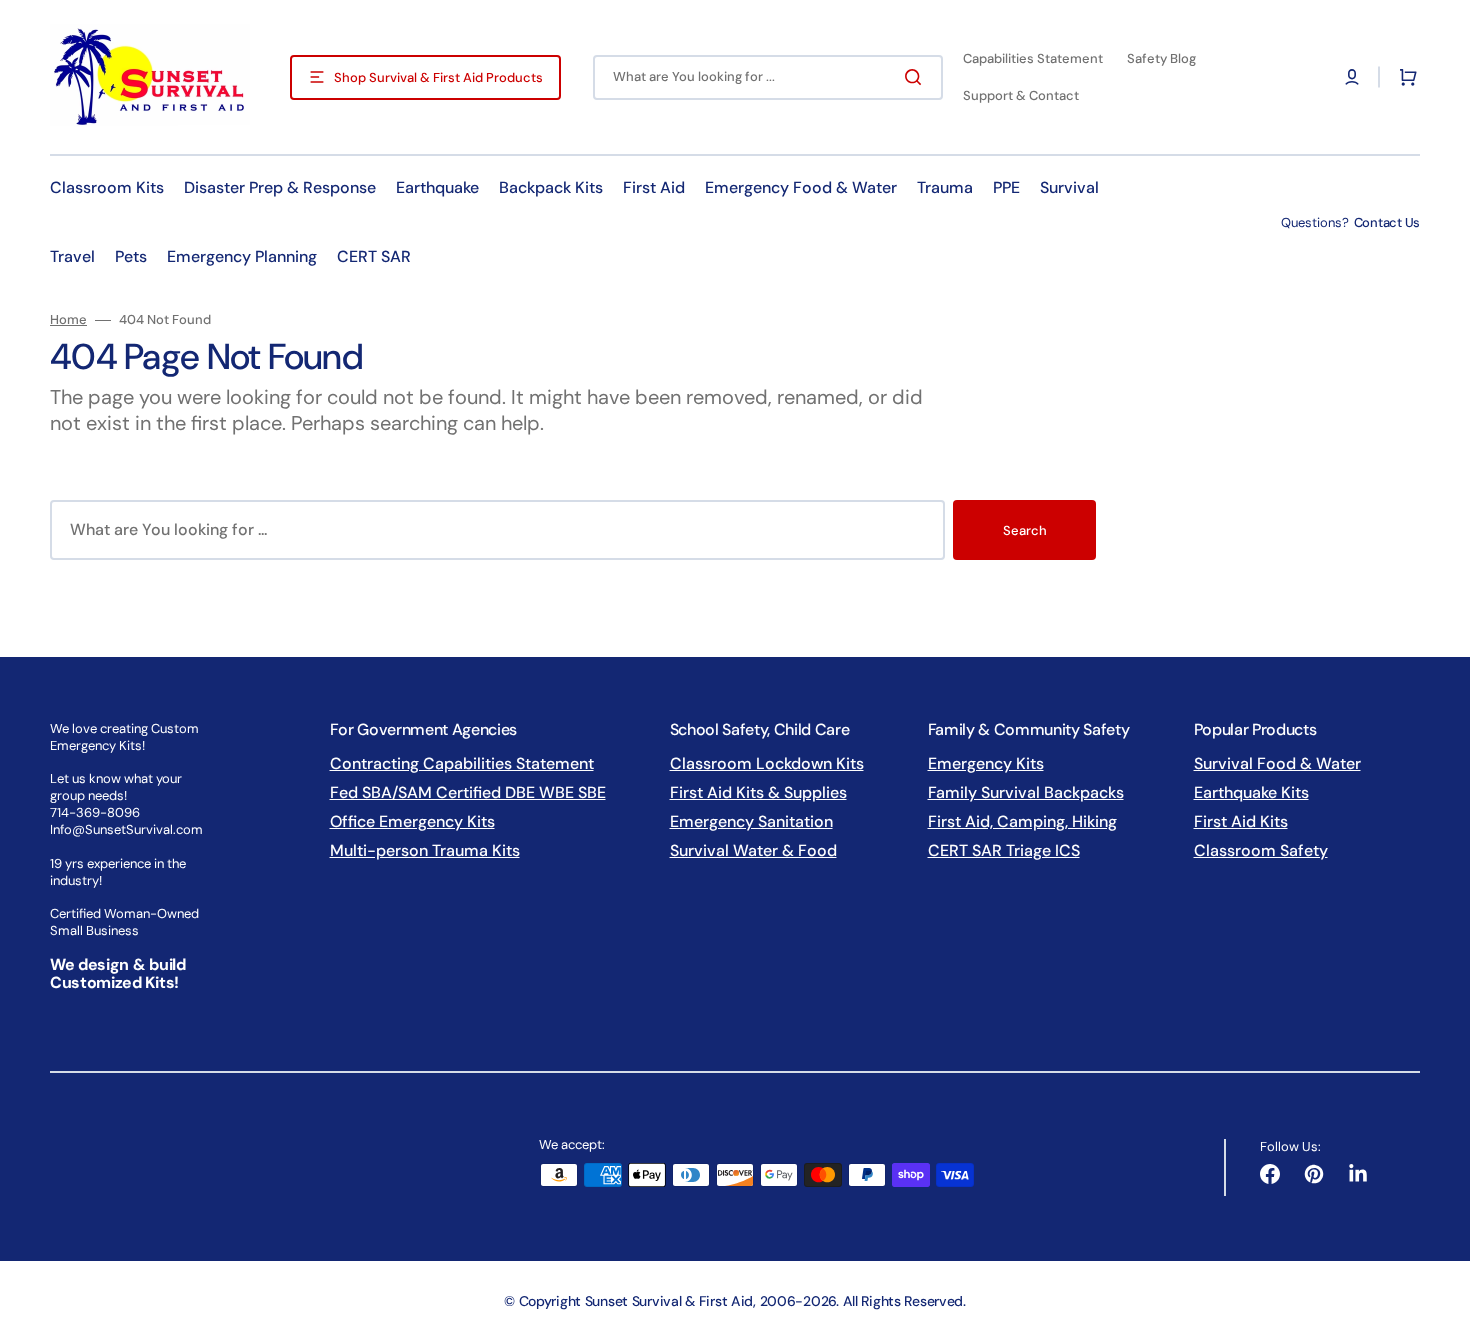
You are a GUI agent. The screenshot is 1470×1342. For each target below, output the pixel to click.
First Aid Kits (1241, 821)
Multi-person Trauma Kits (425, 850)
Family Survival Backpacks (1026, 792)
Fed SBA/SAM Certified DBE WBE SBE (468, 792)
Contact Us (1387, 222)
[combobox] (768, 77)
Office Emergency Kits (412, 821)
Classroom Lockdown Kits (767, 764)
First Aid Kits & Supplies (758, 792)
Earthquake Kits (1251, 792)
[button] (1352, 77)
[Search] (917, 77)
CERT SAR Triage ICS (1004, 850)
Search (1025, 530)
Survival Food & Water (1277, 764)
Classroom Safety (1261, 850)
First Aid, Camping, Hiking (1022, 821)
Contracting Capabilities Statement (462, 764)
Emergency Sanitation (751, 821)
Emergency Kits (986, 764)
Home (68, 320)
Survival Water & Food (753, 850)
